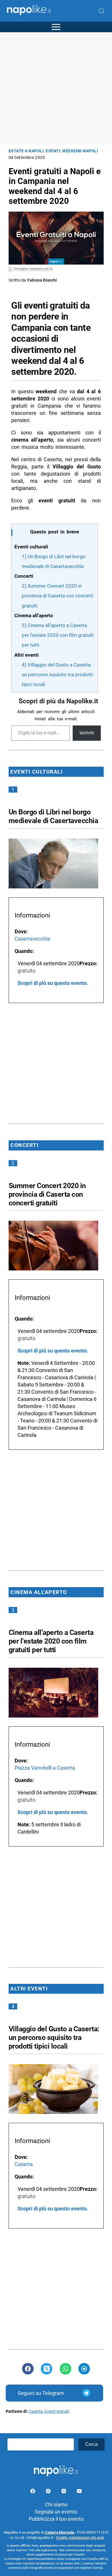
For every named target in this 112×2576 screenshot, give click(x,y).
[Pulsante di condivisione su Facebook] (28, 2369)
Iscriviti (87, 733)
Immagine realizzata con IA (33, 269)
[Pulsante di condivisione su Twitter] (47, 2369)
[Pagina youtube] (79, 2492)
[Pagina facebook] (33, 2492)
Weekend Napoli (80, 151)
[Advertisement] (56, 88)
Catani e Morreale (60, 2532)
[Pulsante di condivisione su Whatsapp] (65, 2369)
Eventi (53, 151)
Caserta (36, 2411)
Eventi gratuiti (57, 2411)
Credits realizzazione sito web (80, 2538)
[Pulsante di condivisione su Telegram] (84, 2369)
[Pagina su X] (64, 2492)
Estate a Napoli (26, 151)
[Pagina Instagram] (49, 2492)
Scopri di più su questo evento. (53, 983)
